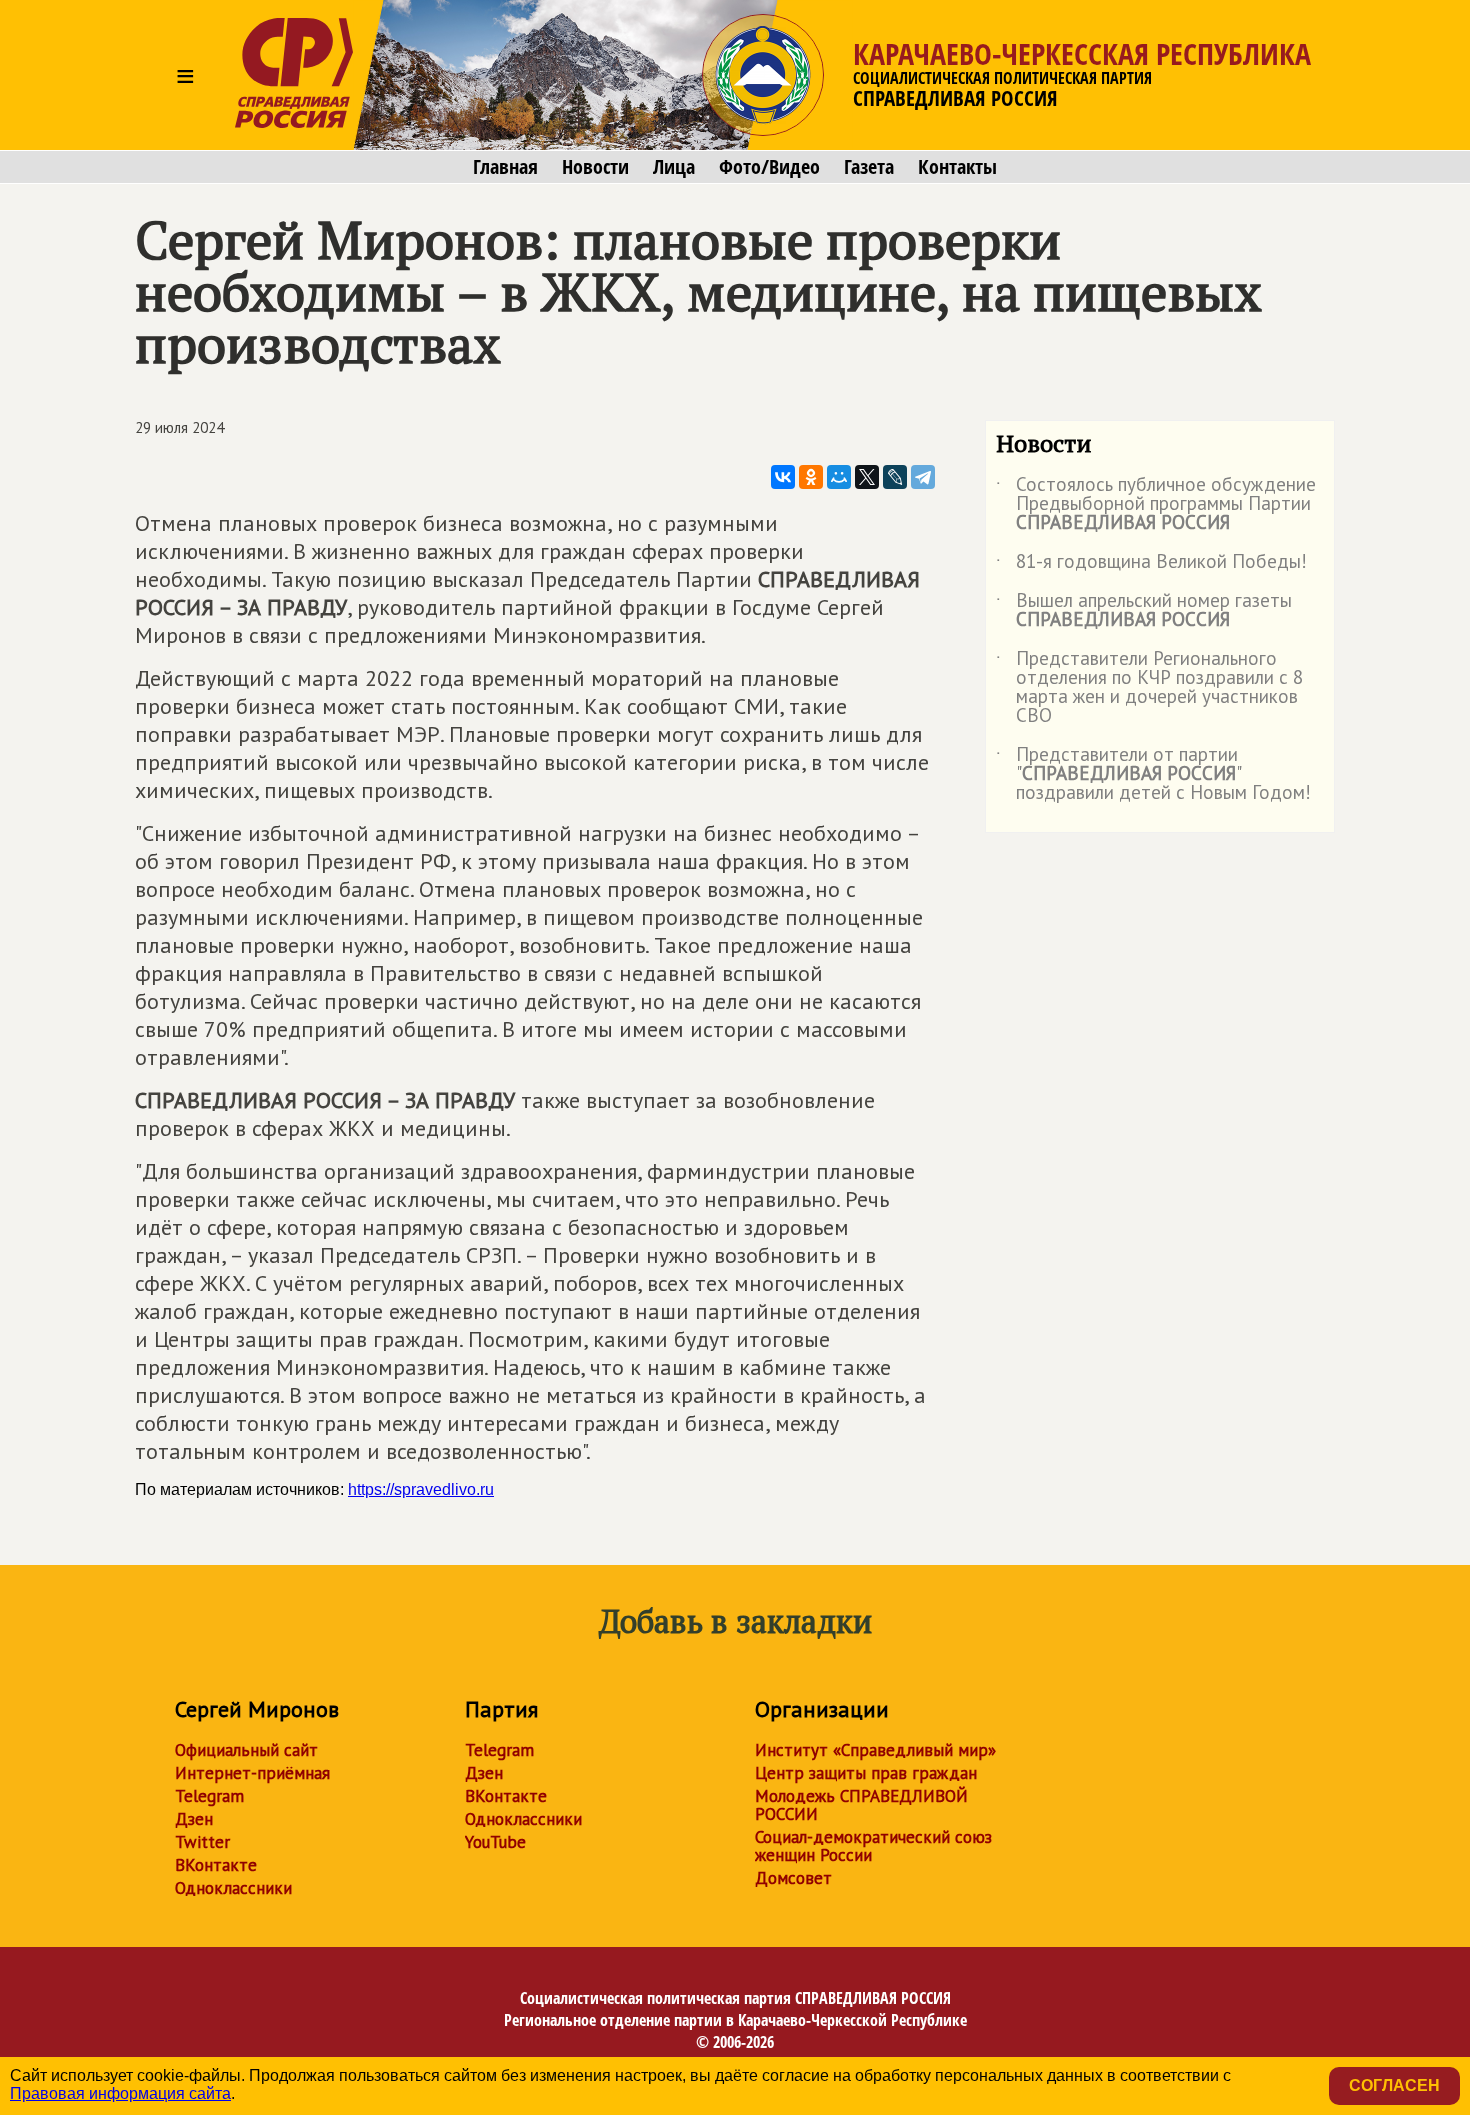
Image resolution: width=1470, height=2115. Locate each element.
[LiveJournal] (895, 477)
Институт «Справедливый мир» (875, 1750)
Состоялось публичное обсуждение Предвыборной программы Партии (1156, 504)
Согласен (1394, 2085)
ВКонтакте (216, 1865)
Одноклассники (233, 1888)
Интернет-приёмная (252, 1773)
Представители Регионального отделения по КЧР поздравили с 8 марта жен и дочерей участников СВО (1149, 688)
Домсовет (793, 1878)
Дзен (194, 1819)
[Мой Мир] (839, 477)
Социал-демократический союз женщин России (873, 1846)
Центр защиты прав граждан (866, 1773)
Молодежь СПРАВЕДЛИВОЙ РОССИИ (861, 1805)
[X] (867, 477)
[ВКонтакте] (783, 477)
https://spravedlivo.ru (421, 1489)
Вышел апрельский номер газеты (1144, 611)
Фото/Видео (769, 167)
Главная (505, 167)
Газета (869, 167)
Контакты (957, 167)
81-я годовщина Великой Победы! (1151, 565)
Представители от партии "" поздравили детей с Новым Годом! (1153, 774)
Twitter (202, 1842)
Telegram (209, 1796)
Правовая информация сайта (120, 2093)
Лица (674, 167)
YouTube (495, 1842)
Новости (595, 167)
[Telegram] (923, 477)
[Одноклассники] (811, 477)
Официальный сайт (246, 1750)
